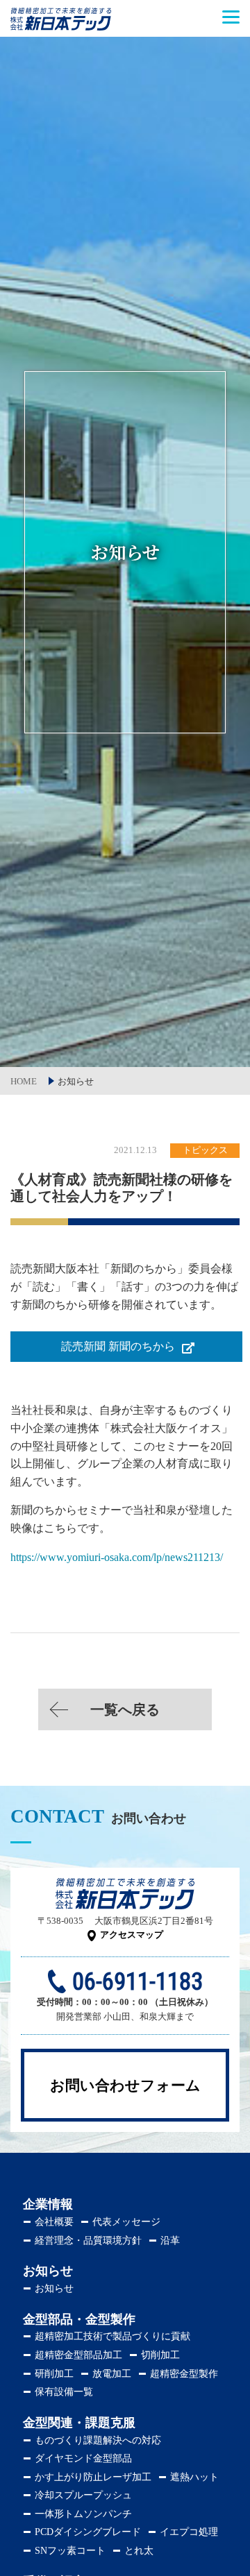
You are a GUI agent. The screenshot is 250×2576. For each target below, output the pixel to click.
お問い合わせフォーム (125, 2085)
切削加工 (160, 2355)
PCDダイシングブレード (88, 2532)
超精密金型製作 (184, 2374)
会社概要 (54, 2222)
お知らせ (54, 2288)
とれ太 (139, 2551)
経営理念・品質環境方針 (88, 2241)
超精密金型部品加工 (78, 2355)
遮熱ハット (194, 2477)
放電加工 (112, 2374)
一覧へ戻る (125, 1709)
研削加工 (54, 2374)
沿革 (170, 2241)
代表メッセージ (126, 2222)
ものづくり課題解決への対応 (98, 2440)
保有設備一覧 (64, 2392)
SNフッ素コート (70, 2551)
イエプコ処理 (189, 2532)
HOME (24, 1081)
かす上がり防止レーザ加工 (93, 2477)
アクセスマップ (132, 1935)
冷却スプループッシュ (83, 2495)
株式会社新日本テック (61, 26)
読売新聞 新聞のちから (118, 1346)
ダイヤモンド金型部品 (83, 2458)
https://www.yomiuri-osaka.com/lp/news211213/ (117, 1557)
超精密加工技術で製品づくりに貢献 (112, 2336)
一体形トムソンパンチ (83, 2514)
